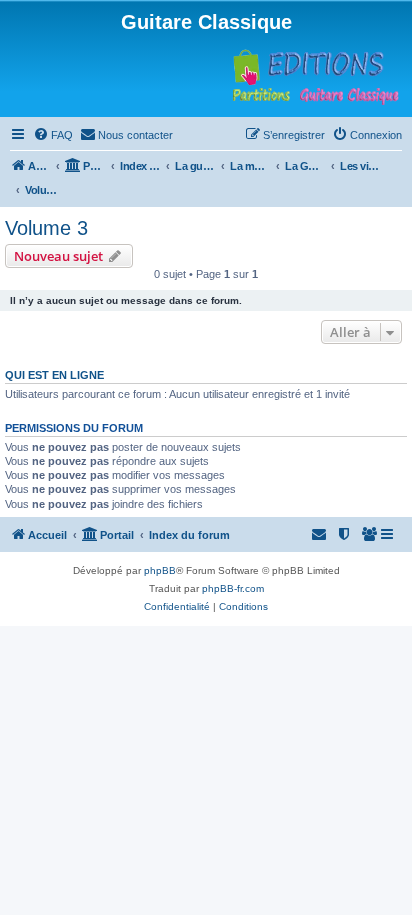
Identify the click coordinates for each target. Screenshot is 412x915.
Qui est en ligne (54, 375)
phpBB (160, 570)
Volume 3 (46, 228)
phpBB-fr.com (233, 588)
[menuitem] (53, 135)
